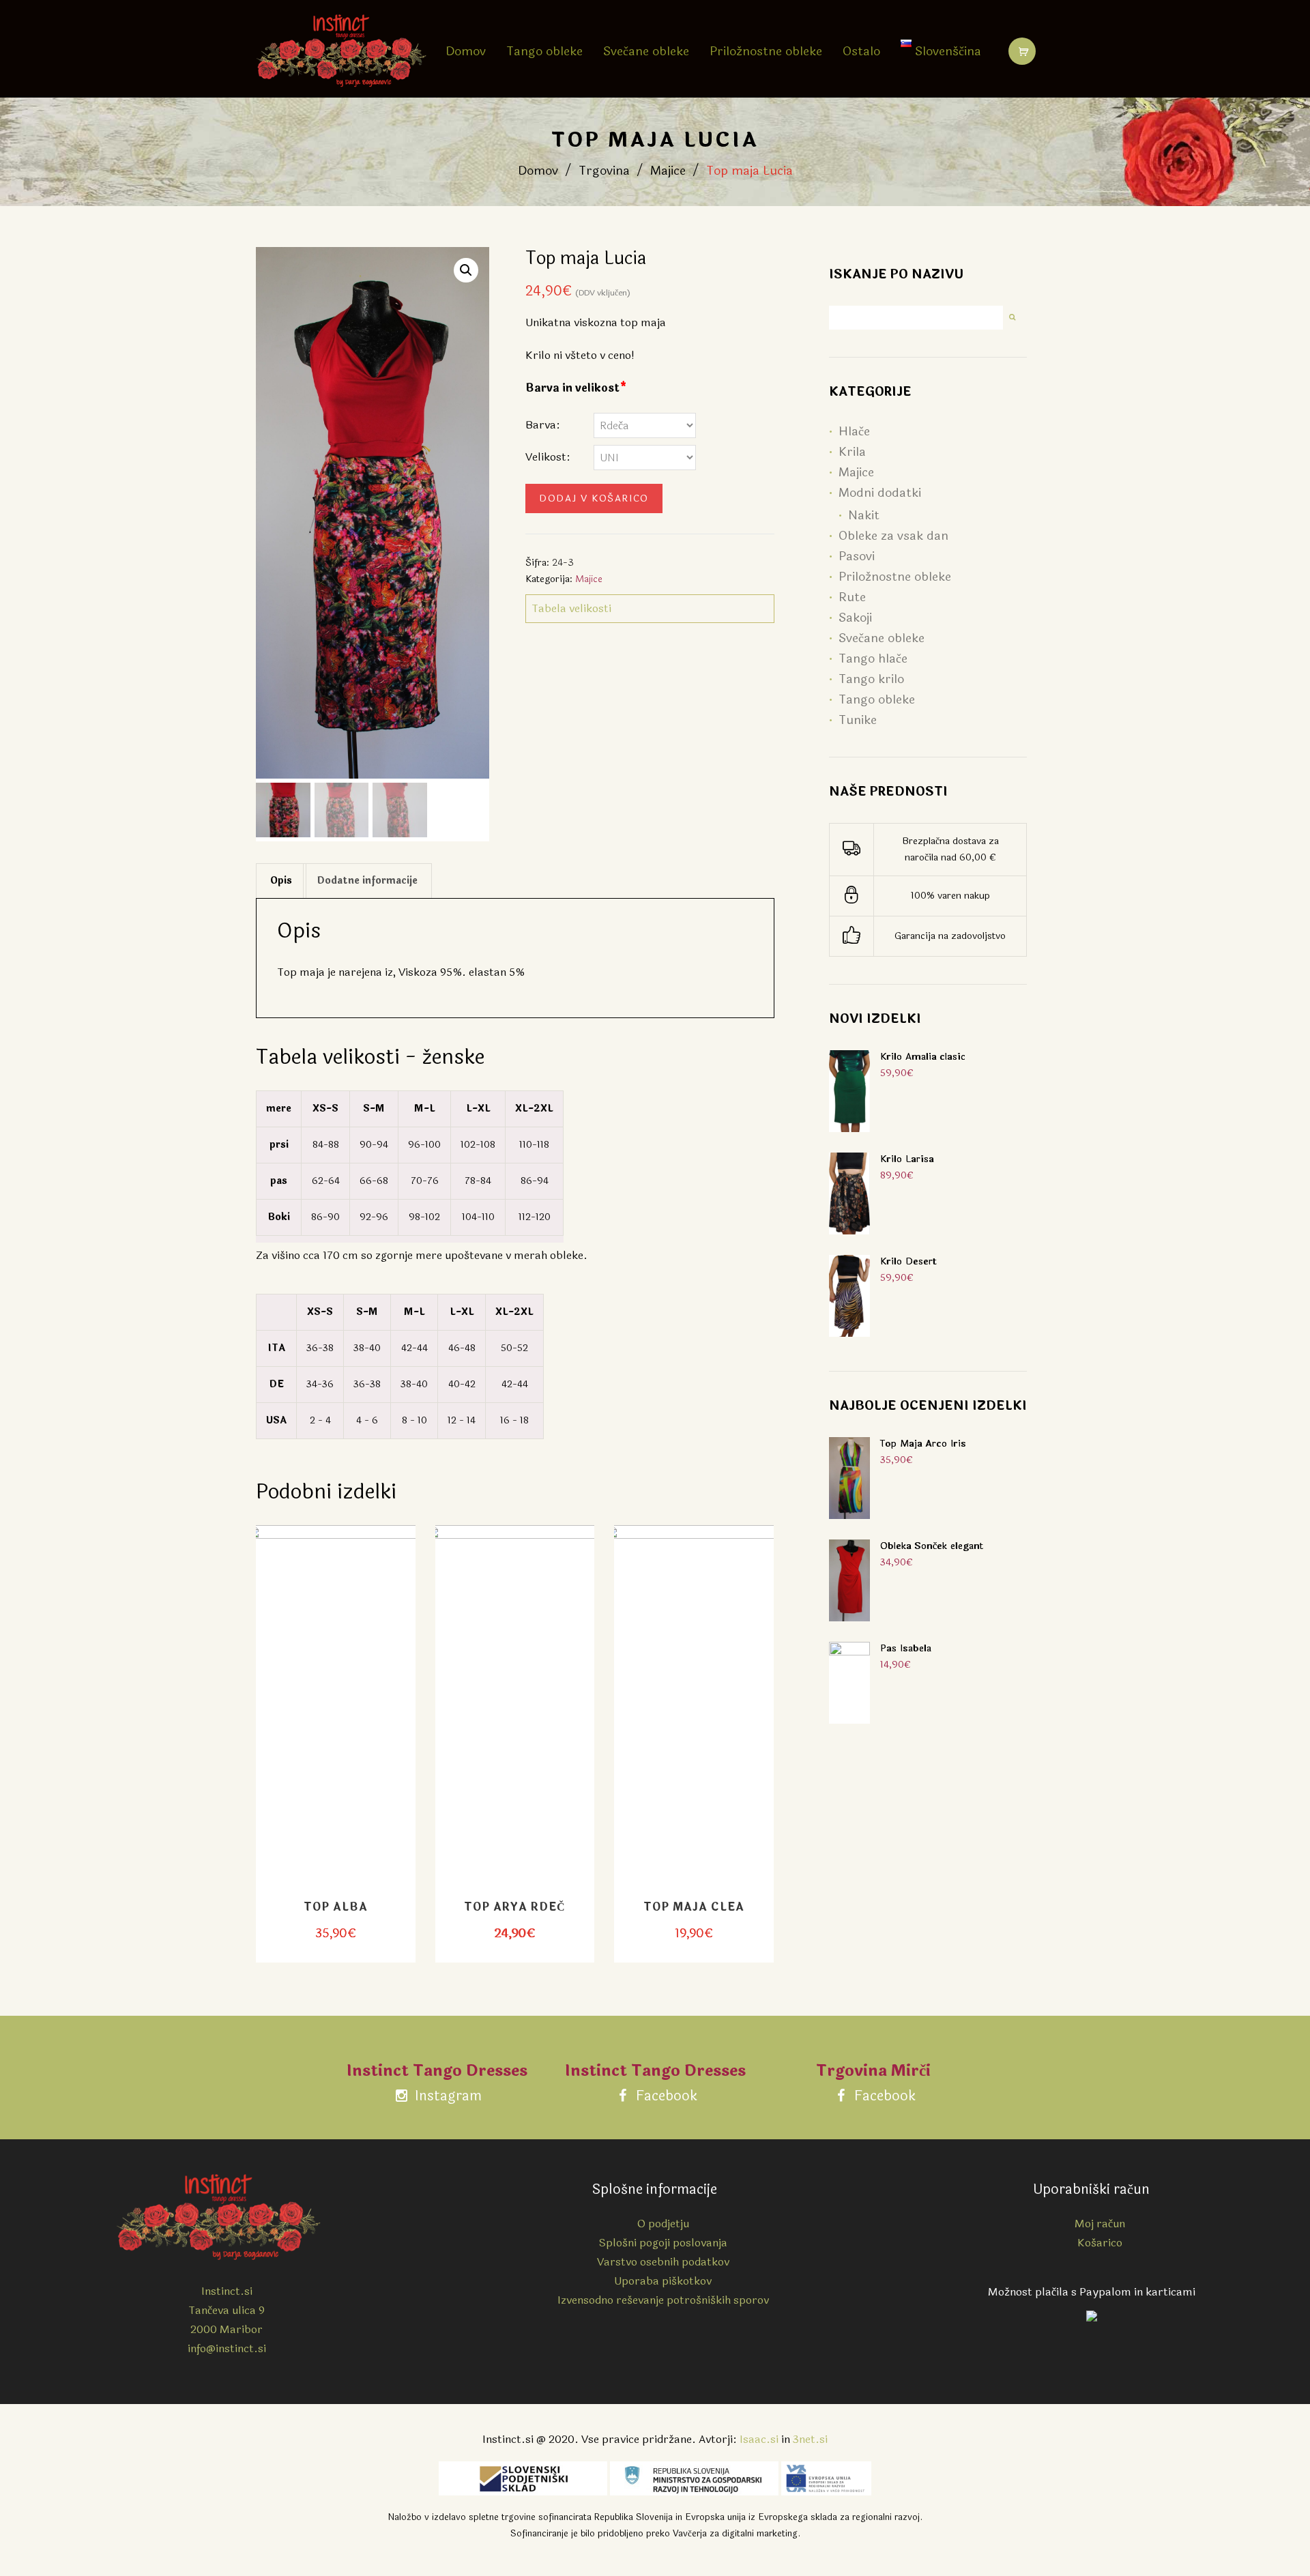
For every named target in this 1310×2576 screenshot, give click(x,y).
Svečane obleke (646, 51)
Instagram (447, 2096)
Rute (852, 597)
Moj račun (1100, 2224)
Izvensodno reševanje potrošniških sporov (663, 2300)
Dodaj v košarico (594, 498)
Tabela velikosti (571, 608)
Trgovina (604, 171)
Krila (852, 452)
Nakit (864, 515)
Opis (281, 881)
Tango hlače (873, 659)
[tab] (281, 881)
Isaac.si (759, 2439)
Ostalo (861, 51)
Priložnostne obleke (766, 51)
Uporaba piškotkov (663, 2281)
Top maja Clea (694, 1907)
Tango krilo (871, 679)
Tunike (858, 720)
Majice (668, 171)
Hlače (854, 431)
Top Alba (336, 1907)
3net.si (810, 2439)
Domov (466, 51)
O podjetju (663, 2224)
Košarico (1100, 2243)
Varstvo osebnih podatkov (663, 2262)
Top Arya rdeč (515, 1907)
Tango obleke (544, 51)
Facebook (665, 2096)
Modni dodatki (880, 493)
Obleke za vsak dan (893, 536)
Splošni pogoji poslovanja (663, 2243)
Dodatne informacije (367, 881)
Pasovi (857, 556)
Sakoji (855, 618)
